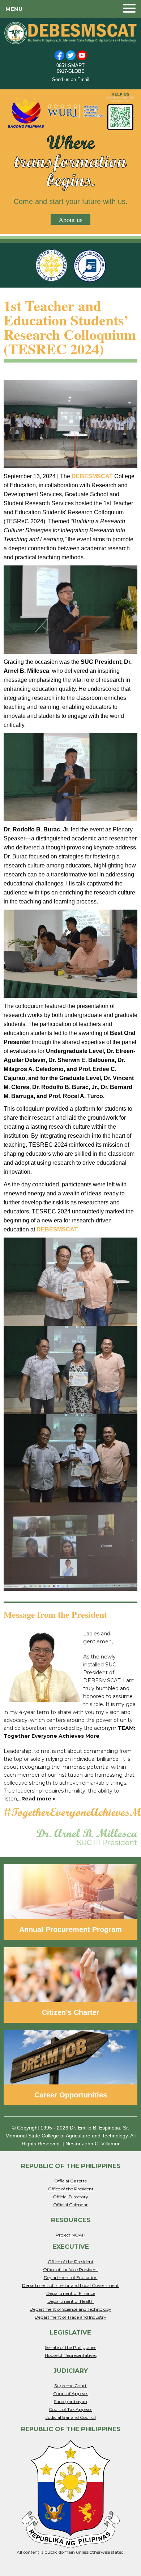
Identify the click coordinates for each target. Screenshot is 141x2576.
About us (70, 219)
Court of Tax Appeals (70, 2409)
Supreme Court (70, 2386)
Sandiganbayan (70, 2401)
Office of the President (71, 2189)
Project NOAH (70, 2235)
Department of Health (70, 2301)
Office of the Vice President (71, 2269)
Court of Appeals (71, 2393)
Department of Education (71, 2277)
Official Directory (70, 2197)
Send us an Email (71, 79)
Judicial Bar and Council (71, 2417)
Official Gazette (70, 2181)
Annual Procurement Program (70, 1929)
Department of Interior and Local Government (70, 2285)
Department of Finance (71, 2293)
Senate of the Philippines (70, 2347)
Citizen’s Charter (71, 2012)
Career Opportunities (71, 2095)
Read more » (39, 1799)
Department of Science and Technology (70, 2309)
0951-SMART (70, 65)
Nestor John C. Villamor (93, 2144)
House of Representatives (71, 2355)
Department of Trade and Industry (70, 2317)
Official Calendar (70, 2205)
